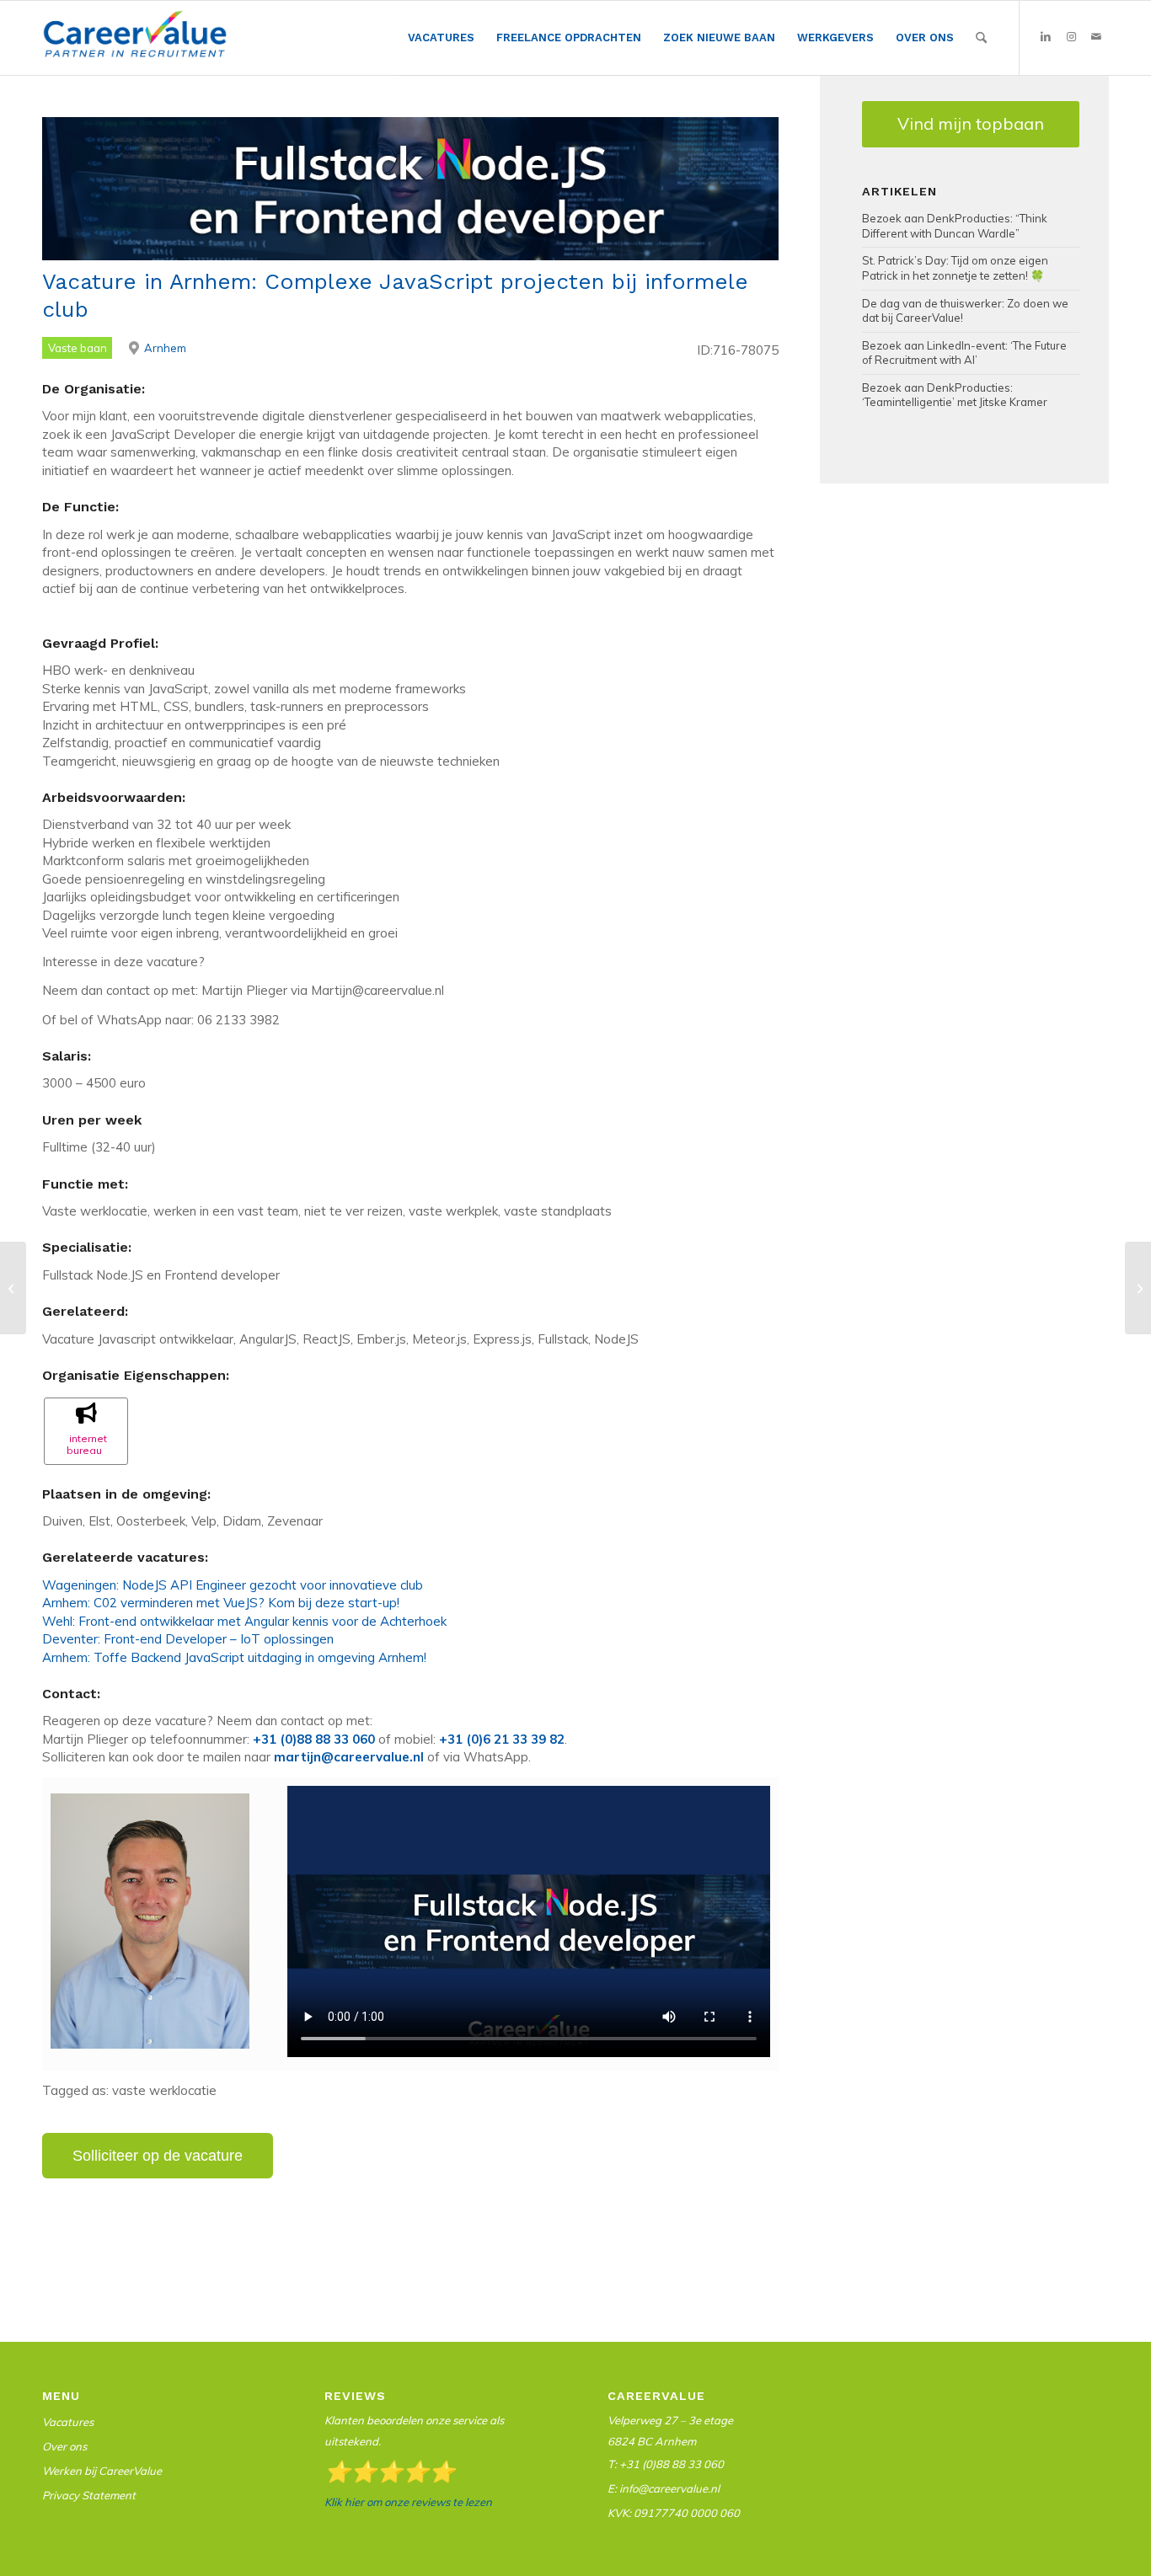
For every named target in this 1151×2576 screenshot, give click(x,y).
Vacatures (68, 2422)
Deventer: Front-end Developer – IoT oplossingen (188, 1639)
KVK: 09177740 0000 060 (674, 2513)
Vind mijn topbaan (971, 123)
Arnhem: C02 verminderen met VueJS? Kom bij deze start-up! (221, 1603)
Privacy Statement (89, 2495)
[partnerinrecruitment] (135, 42)
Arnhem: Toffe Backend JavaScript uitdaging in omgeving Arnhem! (234, 1657)
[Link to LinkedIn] (1046, 37)
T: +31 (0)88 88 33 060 (666, 2464)
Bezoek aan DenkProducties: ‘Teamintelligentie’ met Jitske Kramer (955, 395)
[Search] (981, 38)
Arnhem (165, 348)
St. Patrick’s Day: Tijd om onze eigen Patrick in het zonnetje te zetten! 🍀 (955, 268)
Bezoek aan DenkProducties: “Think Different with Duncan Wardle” (955, 226)
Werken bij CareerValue (102, 2471)
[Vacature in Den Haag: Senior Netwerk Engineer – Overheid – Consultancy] (13, 1288)
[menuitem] (441, 38)
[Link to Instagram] (1071, 37)
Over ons (64, 2446)
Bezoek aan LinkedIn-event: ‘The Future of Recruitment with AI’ (964, 353)
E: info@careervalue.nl (664, 2488)
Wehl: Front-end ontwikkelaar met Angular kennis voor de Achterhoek (244, 1621)
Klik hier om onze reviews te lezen (408, 2502)
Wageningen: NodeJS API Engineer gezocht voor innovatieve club (233, 1585)
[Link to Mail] (1096, 37)
